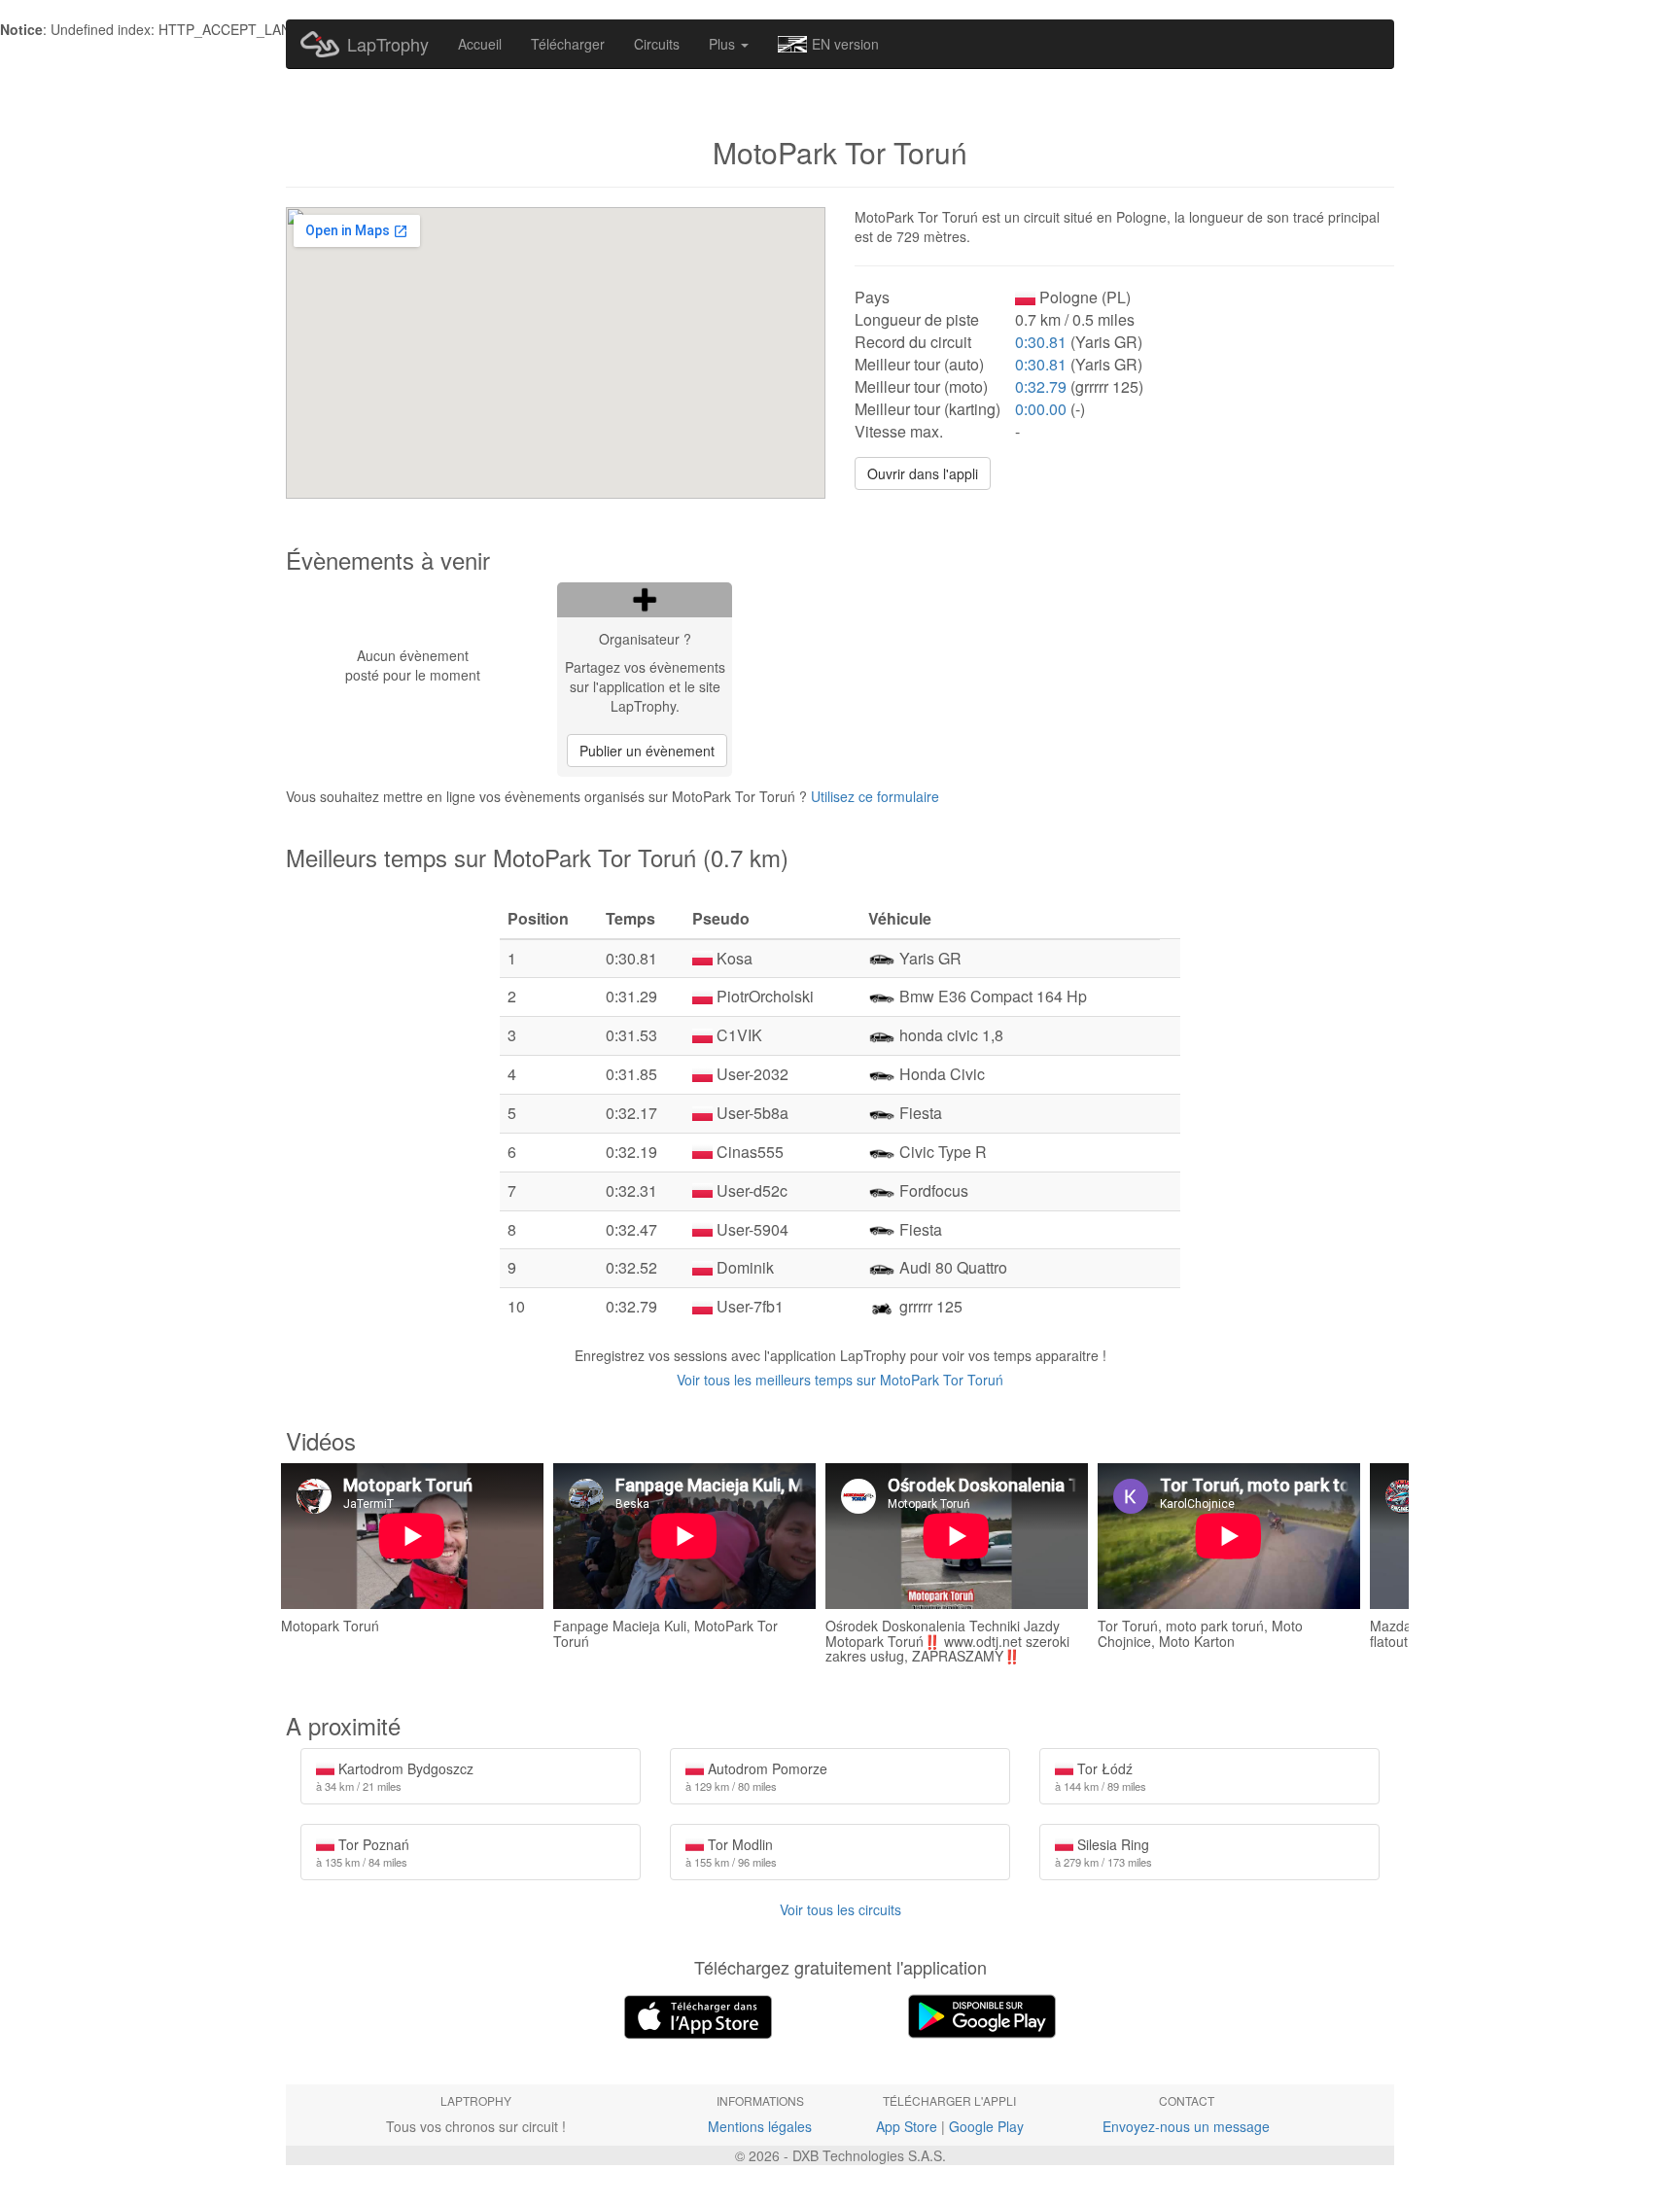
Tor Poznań (363, 1852)
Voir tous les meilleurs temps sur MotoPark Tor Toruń (840, 1380)
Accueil (480, 44)
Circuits (657, 44)
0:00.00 (1041, 409)
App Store (907, 2126)
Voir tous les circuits (840, 1909)
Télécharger (568, 44)
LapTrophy (388, 44)
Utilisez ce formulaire (875, 796)
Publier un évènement (647, 751)
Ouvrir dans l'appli (923, 473)
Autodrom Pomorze (756, 1776)
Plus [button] (724, 44)
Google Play (986, 2126)
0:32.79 (1041, 386)
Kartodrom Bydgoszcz (395, 1776)
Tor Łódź (1101, 1776)
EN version (845, 44)
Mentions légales (760, 2126)
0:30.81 (1041, 342)
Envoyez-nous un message (1186, 2126)
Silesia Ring (1103, 1852)
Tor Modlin (731, 1852)
